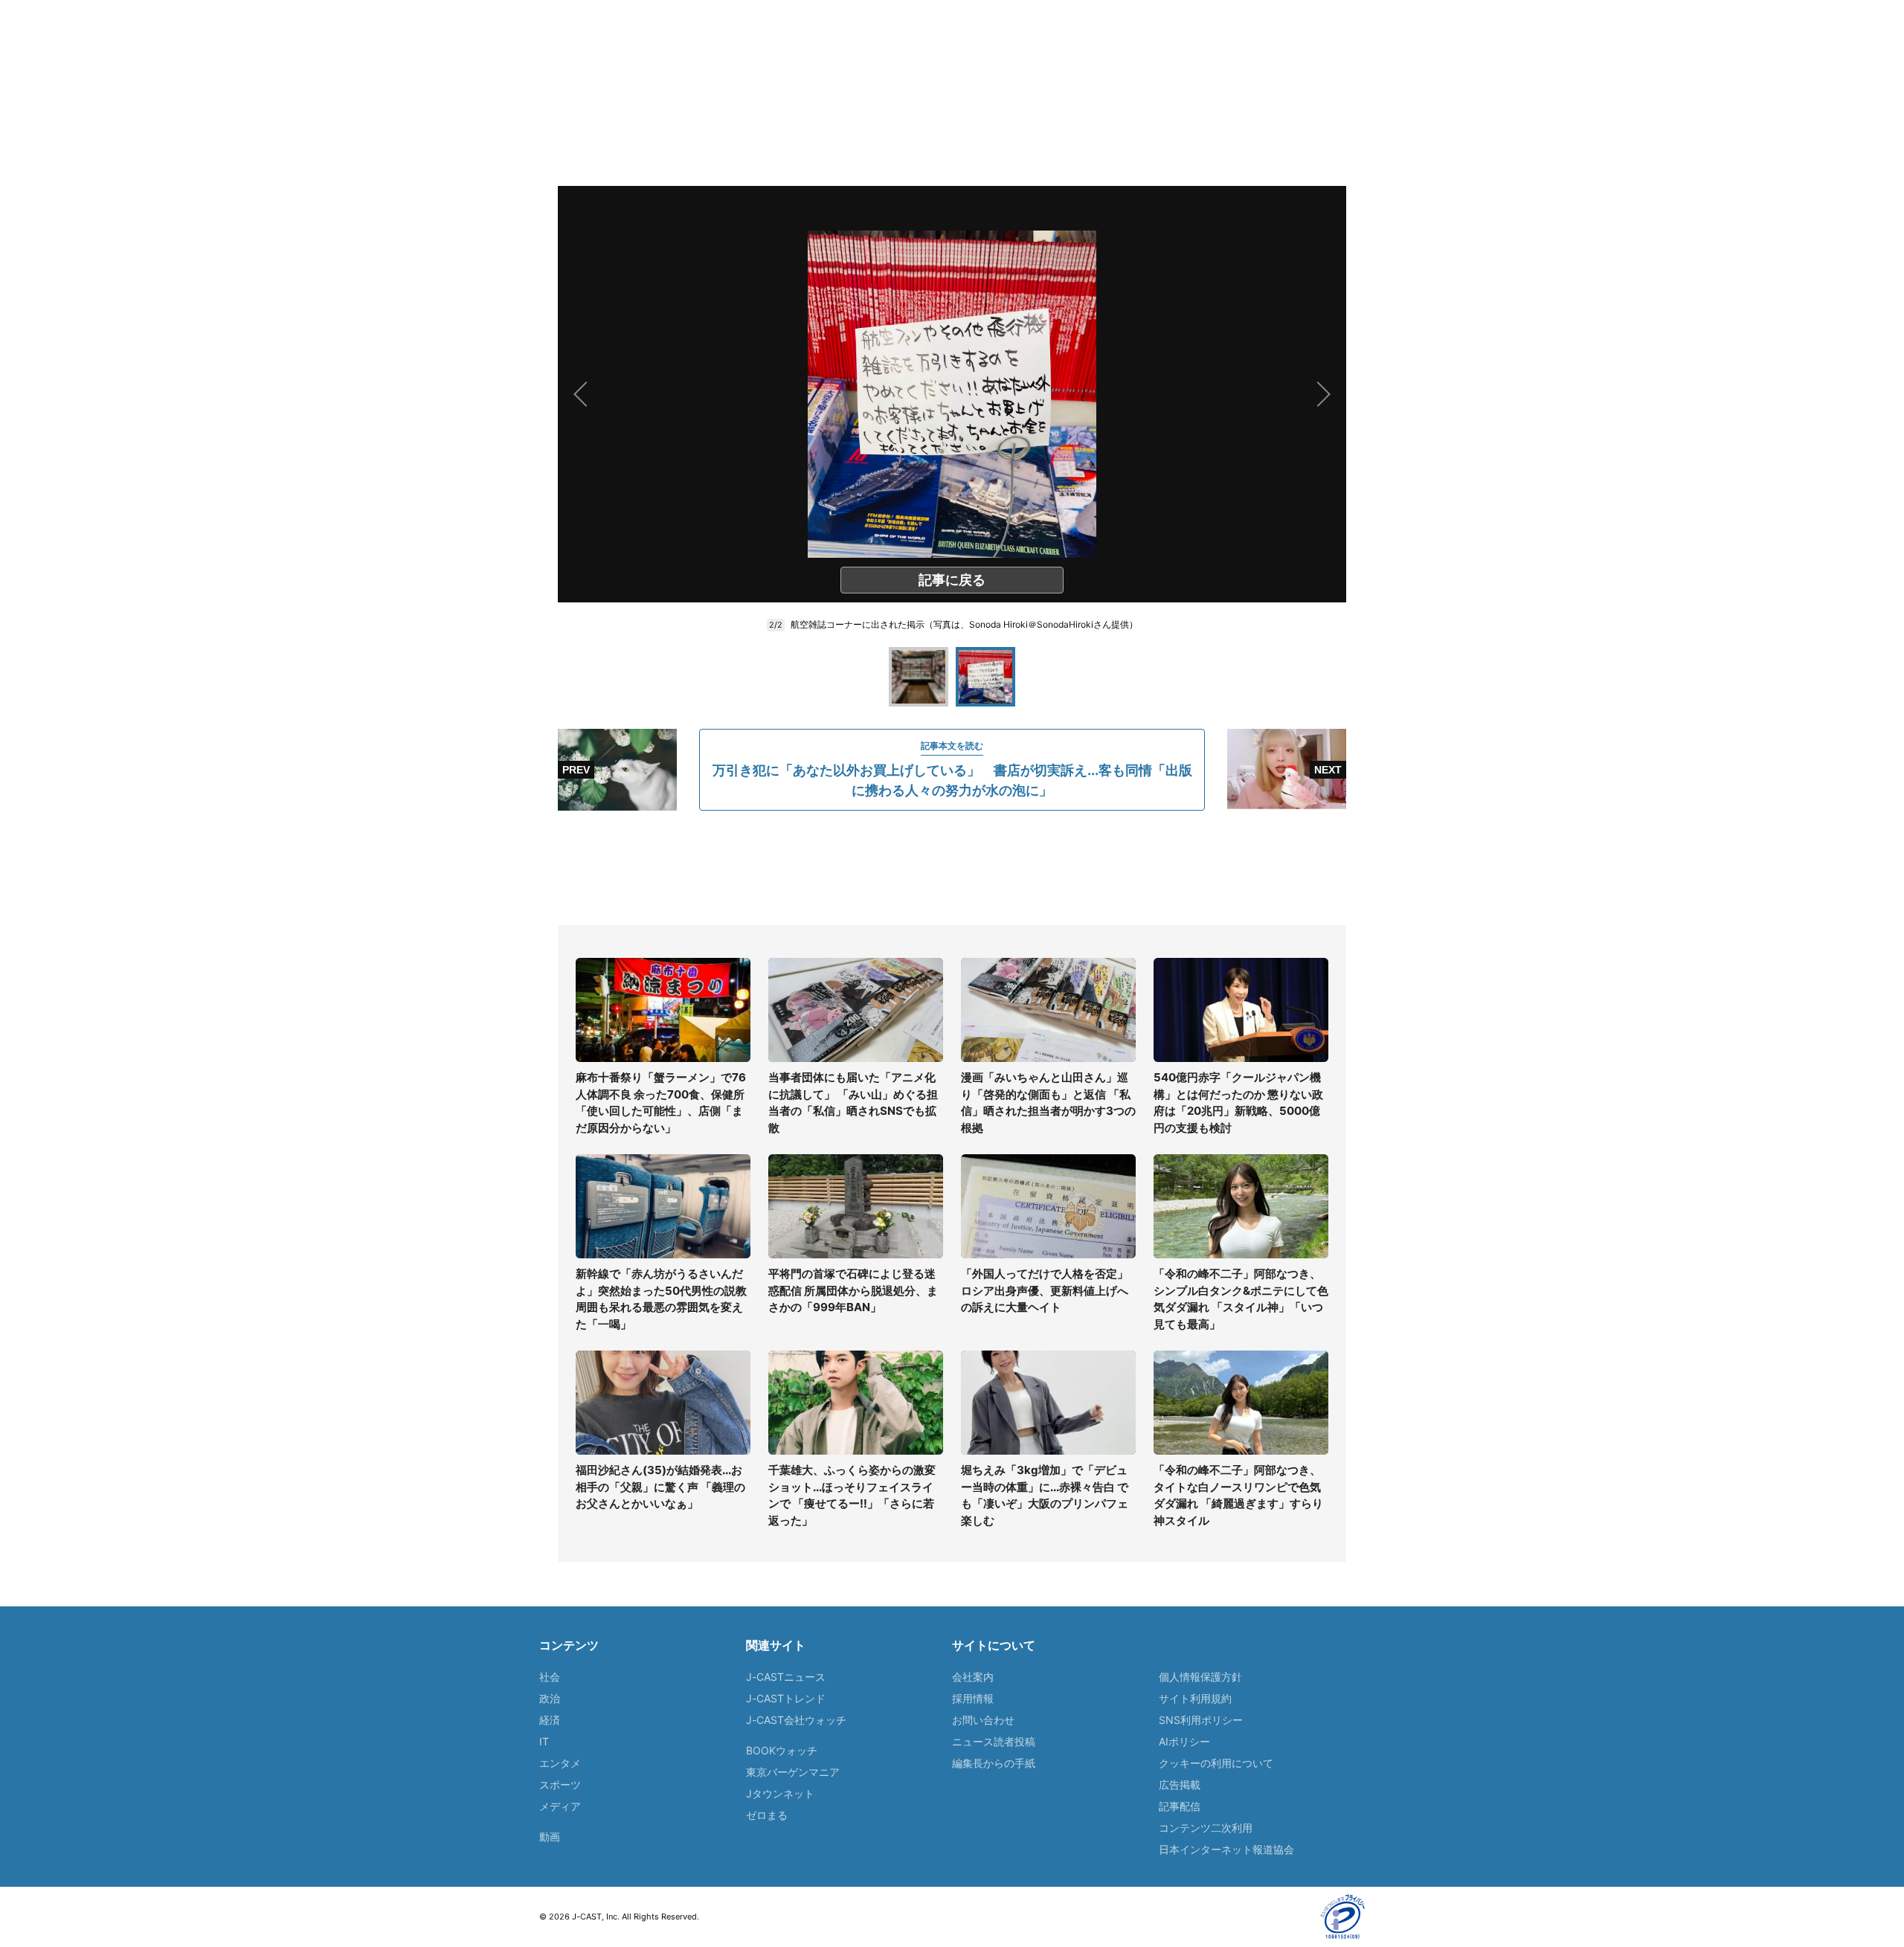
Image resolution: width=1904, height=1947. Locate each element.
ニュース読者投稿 (994, 1741)
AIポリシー (1184, 1741)
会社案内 (973, 1677)
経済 (550, 1720)
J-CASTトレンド (786, 1698)
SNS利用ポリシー (1201, 1720)
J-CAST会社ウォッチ (796, 1720)
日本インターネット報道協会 (1226, 1849)
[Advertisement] (952, 868)
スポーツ (560, 1785)
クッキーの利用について (1216, 1763)
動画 (550, 1837)
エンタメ (560, 1763)
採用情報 (973, 1698)
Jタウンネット (780, 1793)
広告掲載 (1180, 1785)
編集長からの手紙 (994, 1763)
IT (544, 1741)
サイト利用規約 (1195, 1698)
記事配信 (1180, 1806)
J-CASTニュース (786, 1677)
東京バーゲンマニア (793, 1772)
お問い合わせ (983, 1720)
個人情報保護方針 (1200, 1677)
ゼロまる (767, 1815)
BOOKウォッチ (782, 1750)
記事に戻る (952, 580)
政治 (550, 1698)
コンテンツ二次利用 (1206, 1828)
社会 (550, 1677)
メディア (560, 1806)
